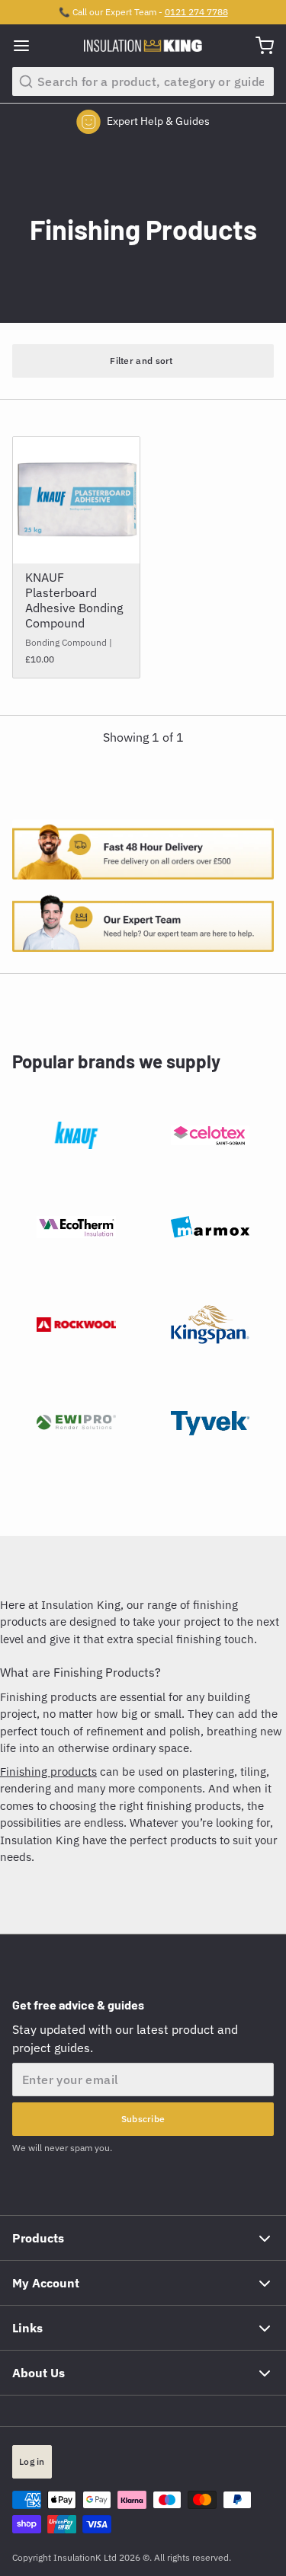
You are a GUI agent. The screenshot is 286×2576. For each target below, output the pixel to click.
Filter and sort (141, 361)
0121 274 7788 (196, 12)
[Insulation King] (143, 46)
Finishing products (48, 1772)
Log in (32, 2461)
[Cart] (259, 46)
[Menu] (27, 46)
